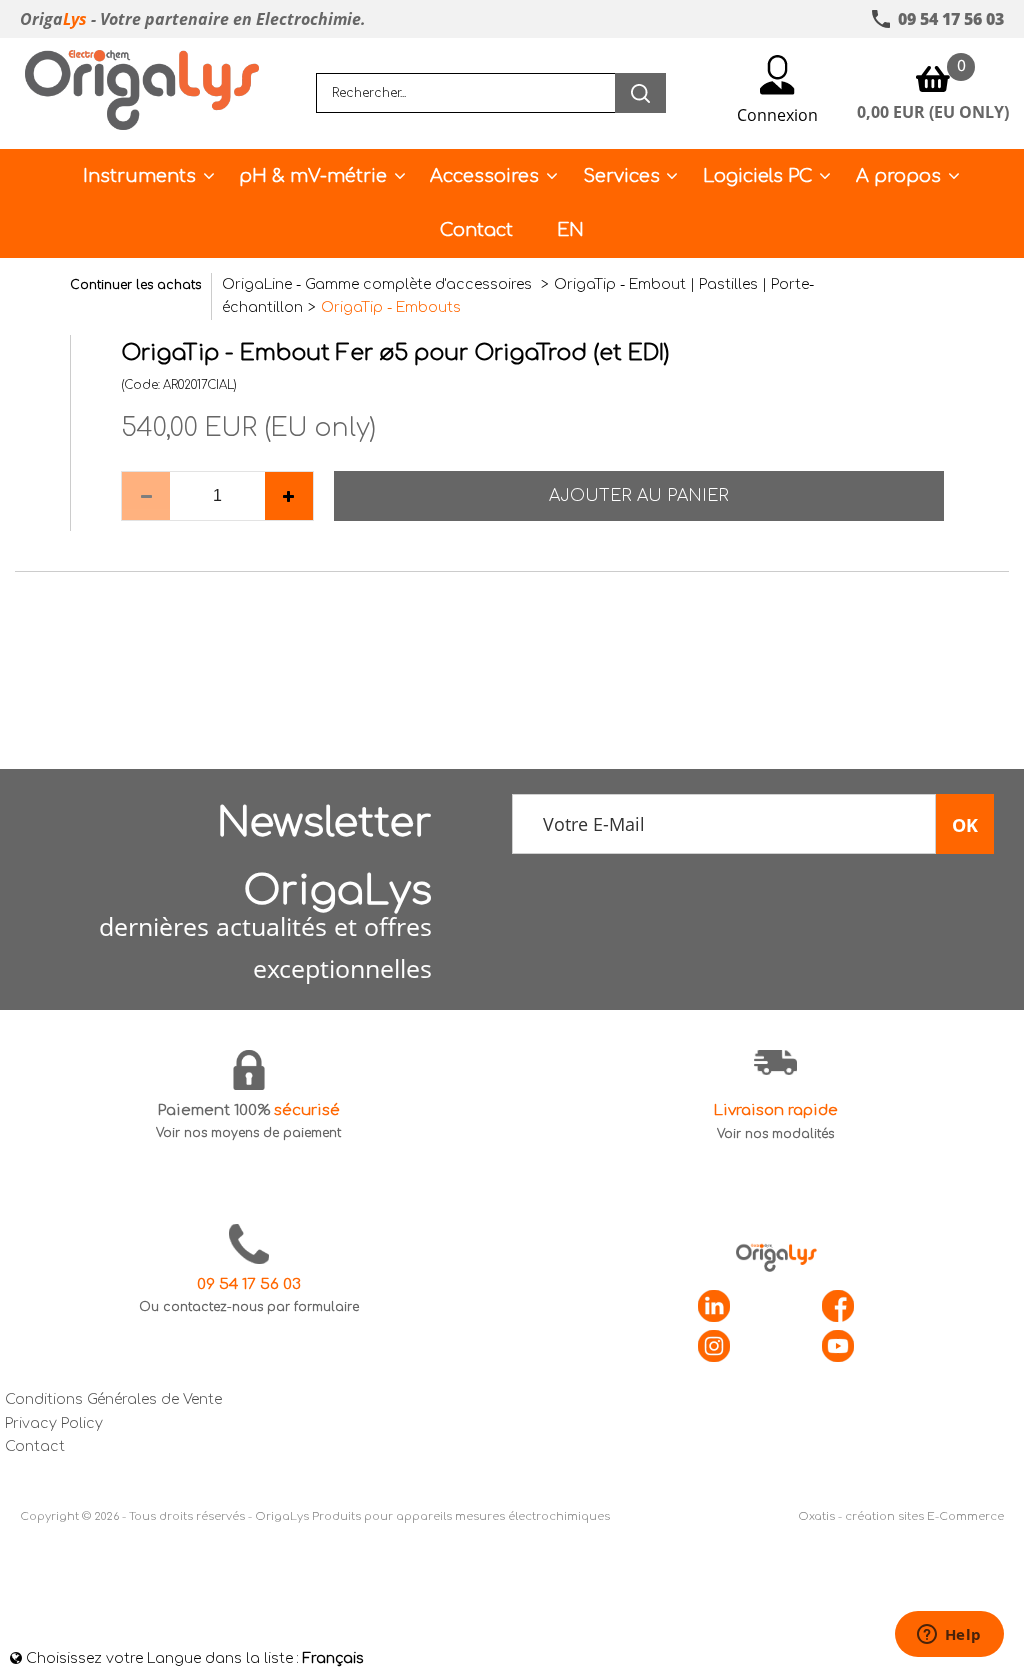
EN (570, 230)
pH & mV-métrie (313, 176)
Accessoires (484, 176)
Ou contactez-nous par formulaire (249, 1307)
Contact (476, 230)
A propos (898, 176)
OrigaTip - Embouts (391, 307)
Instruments (139, 176)
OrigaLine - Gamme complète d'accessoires (379, 284)
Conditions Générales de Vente (113, 1399)
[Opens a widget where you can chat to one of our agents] (949, 1636)
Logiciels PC (758, 176)
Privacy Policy (54, 1423)
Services (621, 176)
